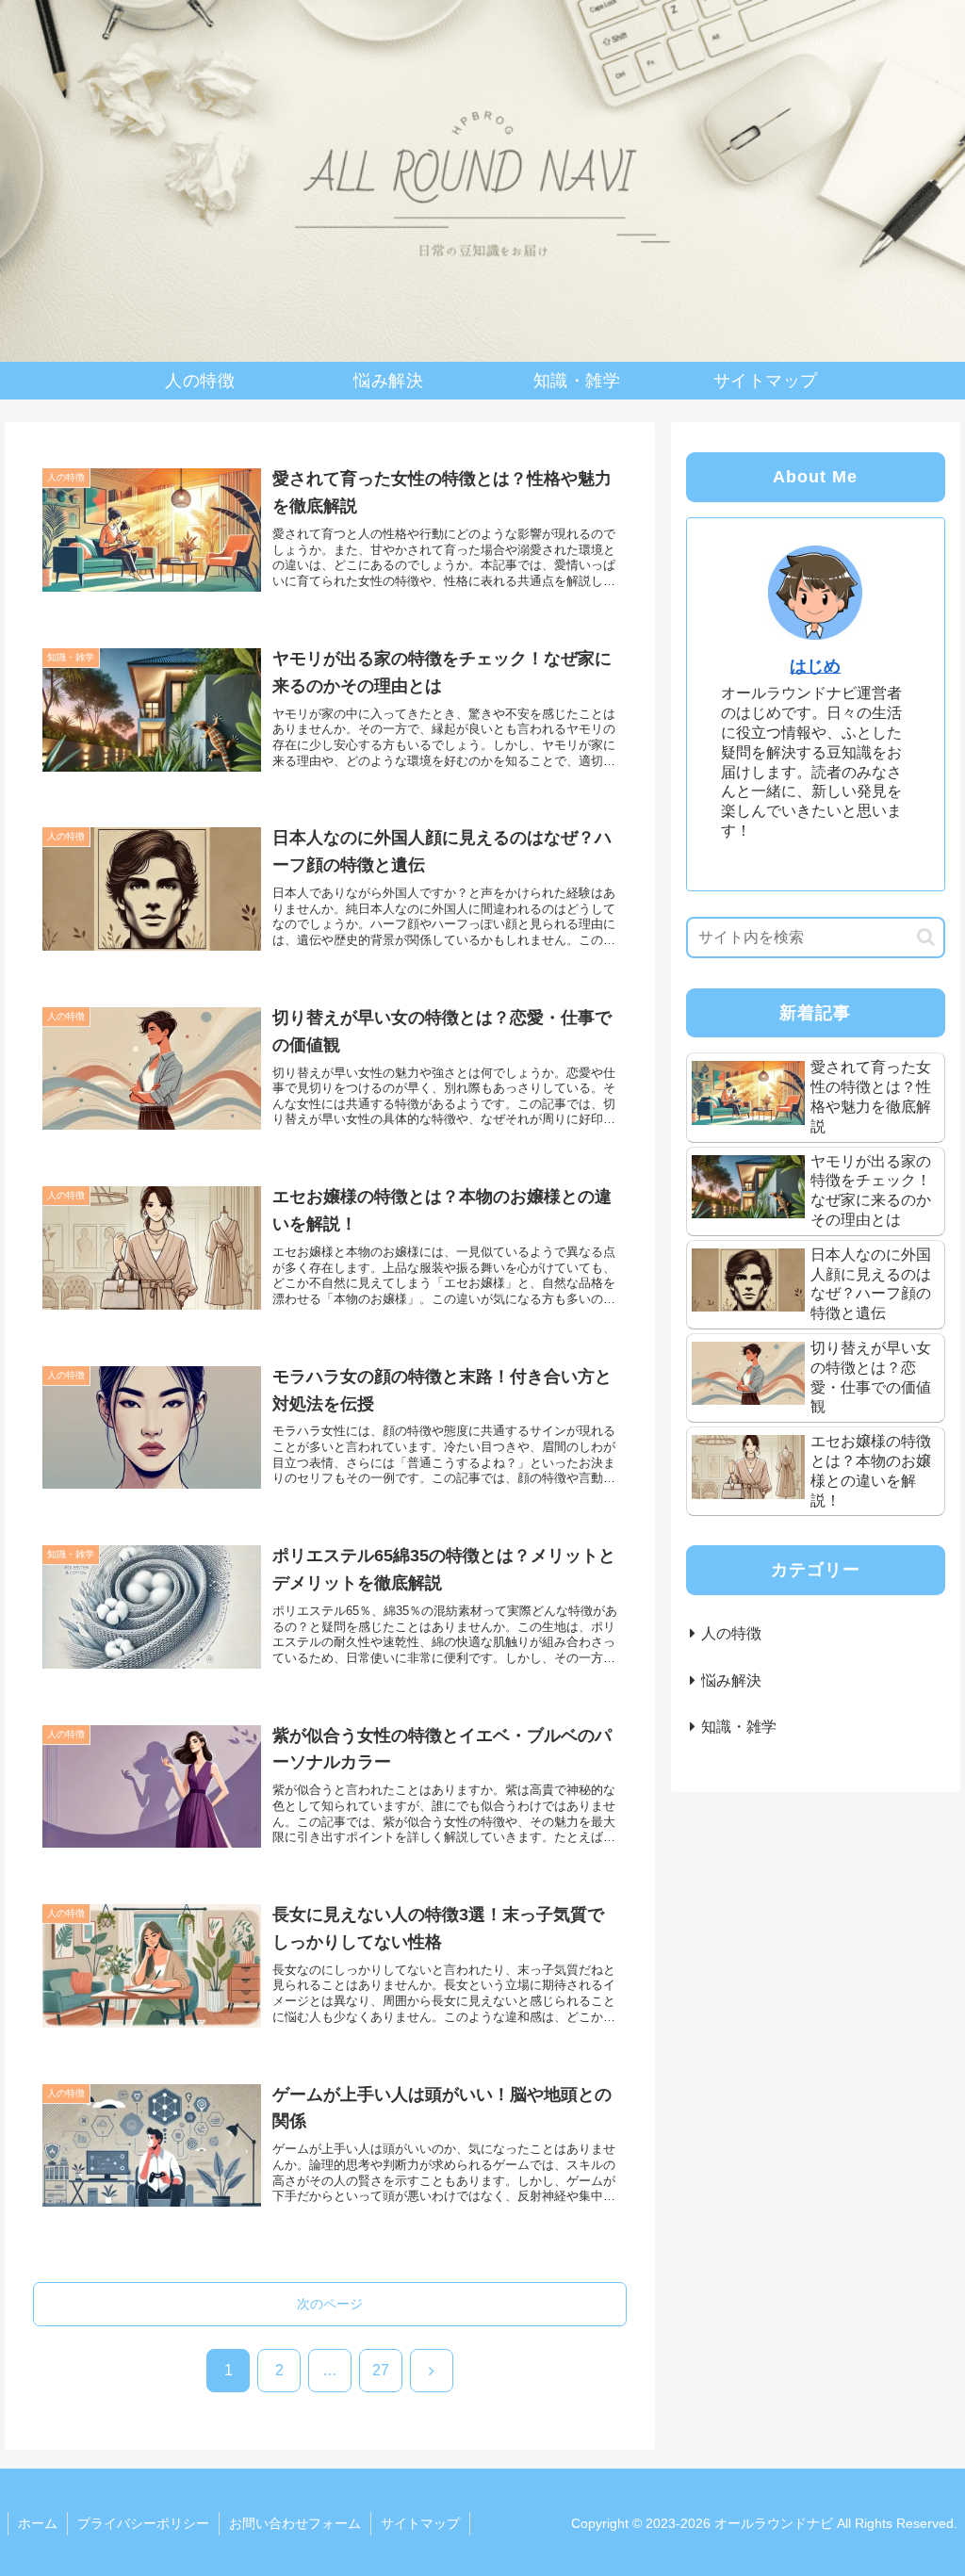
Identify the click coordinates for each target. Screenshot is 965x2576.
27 (381, 2370)
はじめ (815, 666)
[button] (926, 937)
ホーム (38, 2523)
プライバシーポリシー (143, 2523)
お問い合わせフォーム (295, 2523)
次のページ (330, 2304)
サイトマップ (420, 2523)
